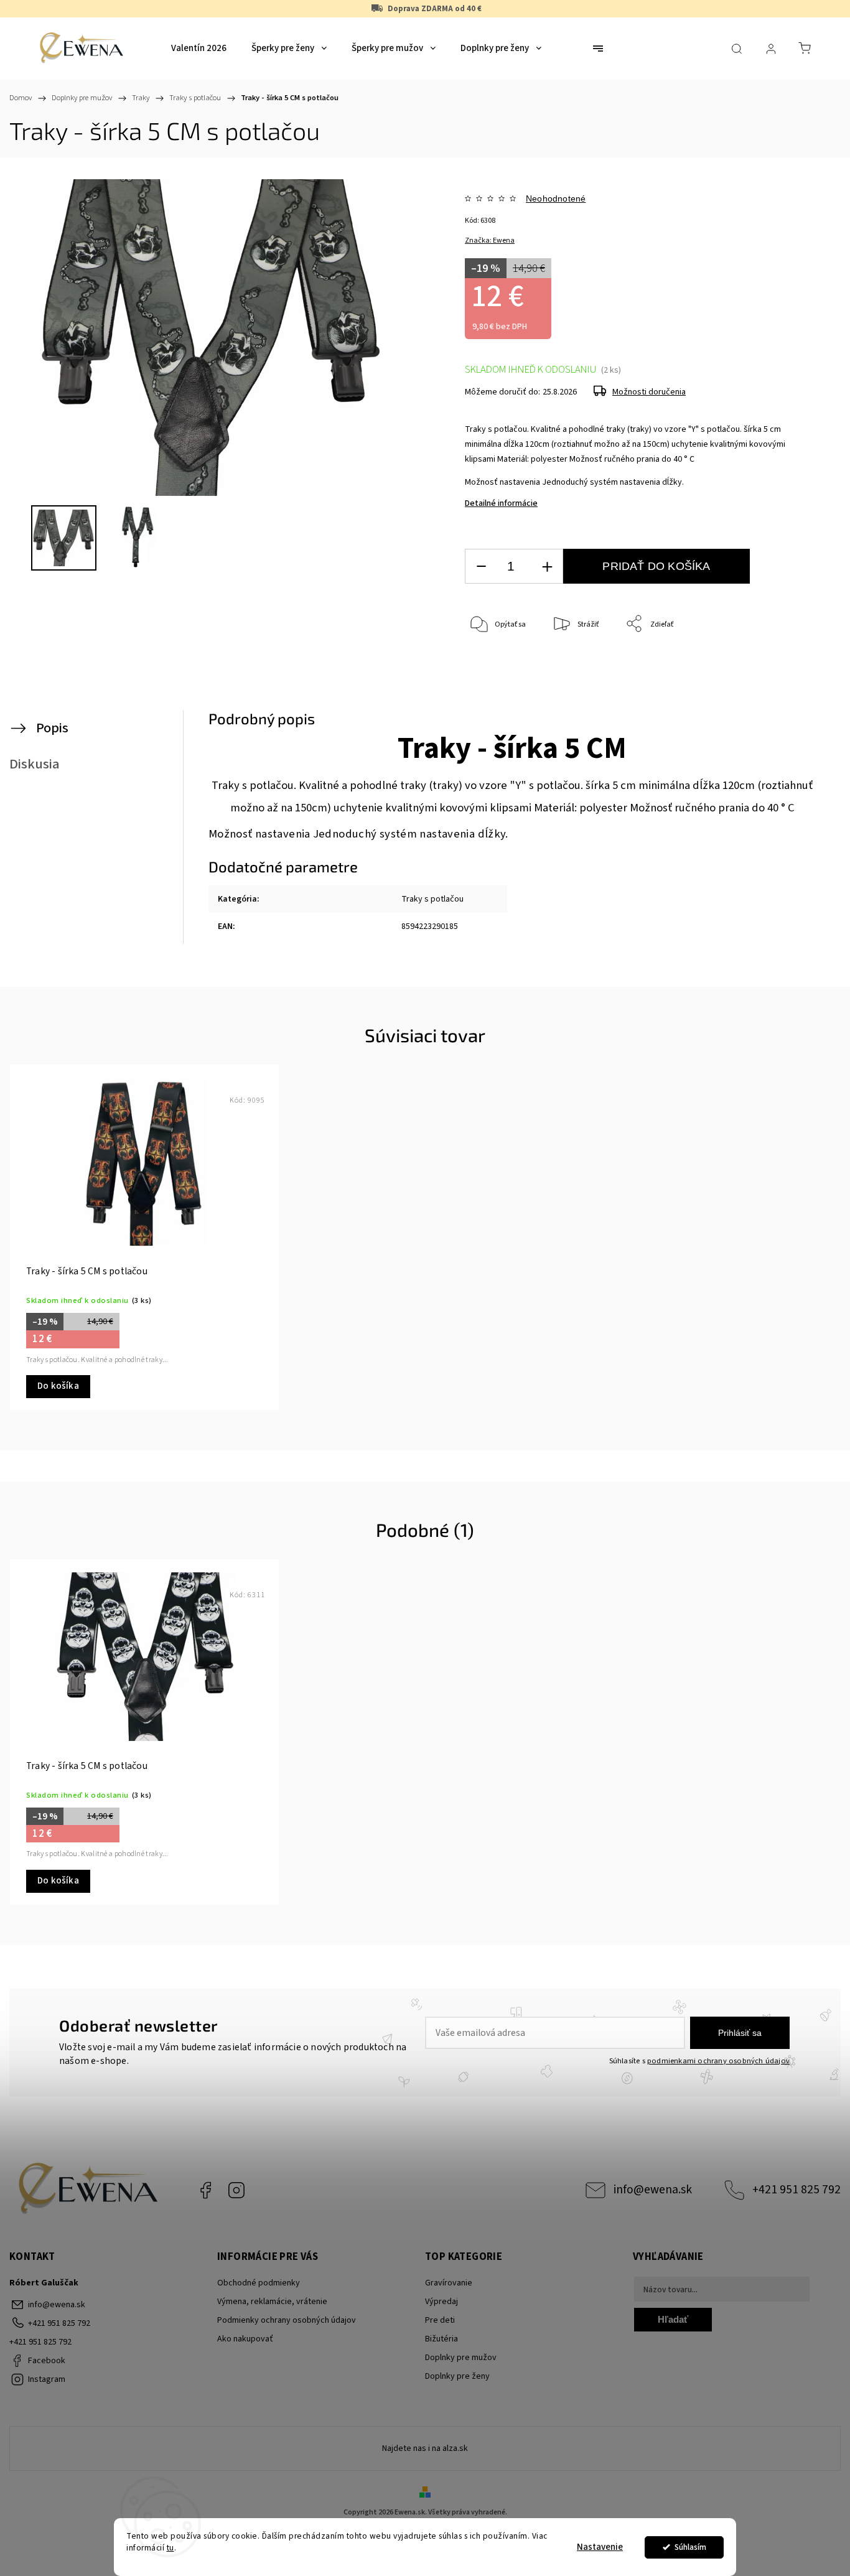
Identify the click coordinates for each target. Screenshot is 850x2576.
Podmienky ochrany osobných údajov (287, 2320)
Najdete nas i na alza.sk (425, 2448)
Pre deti (440, 2320)
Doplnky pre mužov (461, 2358)
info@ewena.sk (653, 2190)
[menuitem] (199, 49)
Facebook (205, 2190)
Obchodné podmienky (259, 2283)
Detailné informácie (501, 503)
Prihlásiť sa (740, 2033)
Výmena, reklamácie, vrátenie (272, 2302)
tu (170, 2548)
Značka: (490, 240)
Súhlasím (690, 2547)
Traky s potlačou (432, 899)
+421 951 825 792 (796, 2190)
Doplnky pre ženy (457, 2376)
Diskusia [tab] (35, 764)
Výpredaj (441, 2302)
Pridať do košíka (656, 566)
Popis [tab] (52, 728)
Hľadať (673, 2319)
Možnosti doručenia (649, 392)
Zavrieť (779, 665)
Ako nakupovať (245, 2339)
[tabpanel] (144, 1237)
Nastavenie (600, 2547)
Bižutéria (441, 2339)
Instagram (236, 2190)
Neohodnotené (556, 198)
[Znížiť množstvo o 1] (481, 567)
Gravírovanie (449, 2283)
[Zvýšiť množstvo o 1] (547, 567)
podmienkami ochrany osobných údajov (718, 2061)
